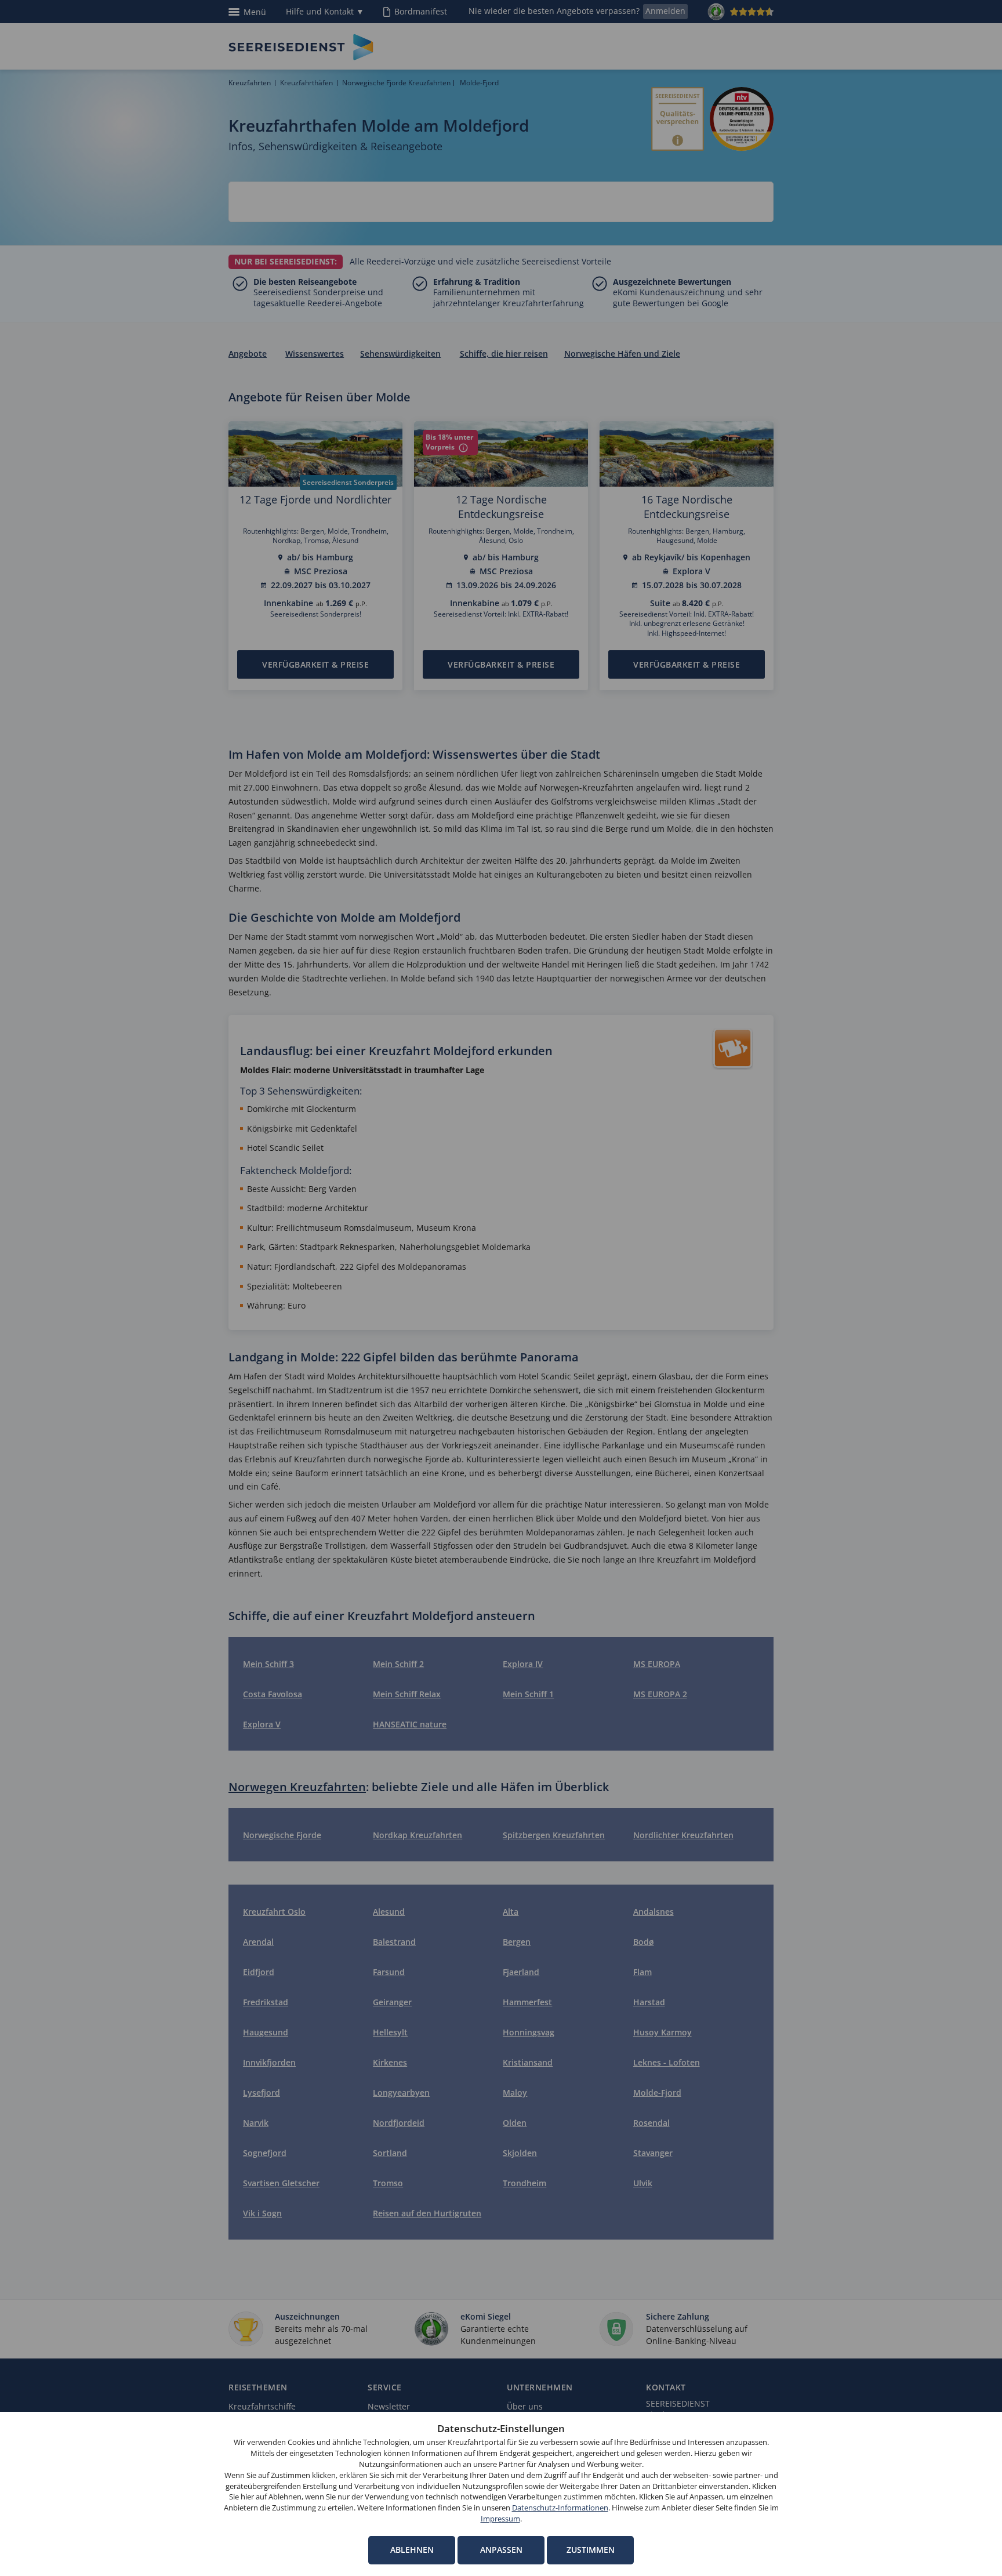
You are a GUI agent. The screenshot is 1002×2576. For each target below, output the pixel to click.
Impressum (500, 2519)
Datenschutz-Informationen (560, 2508)
